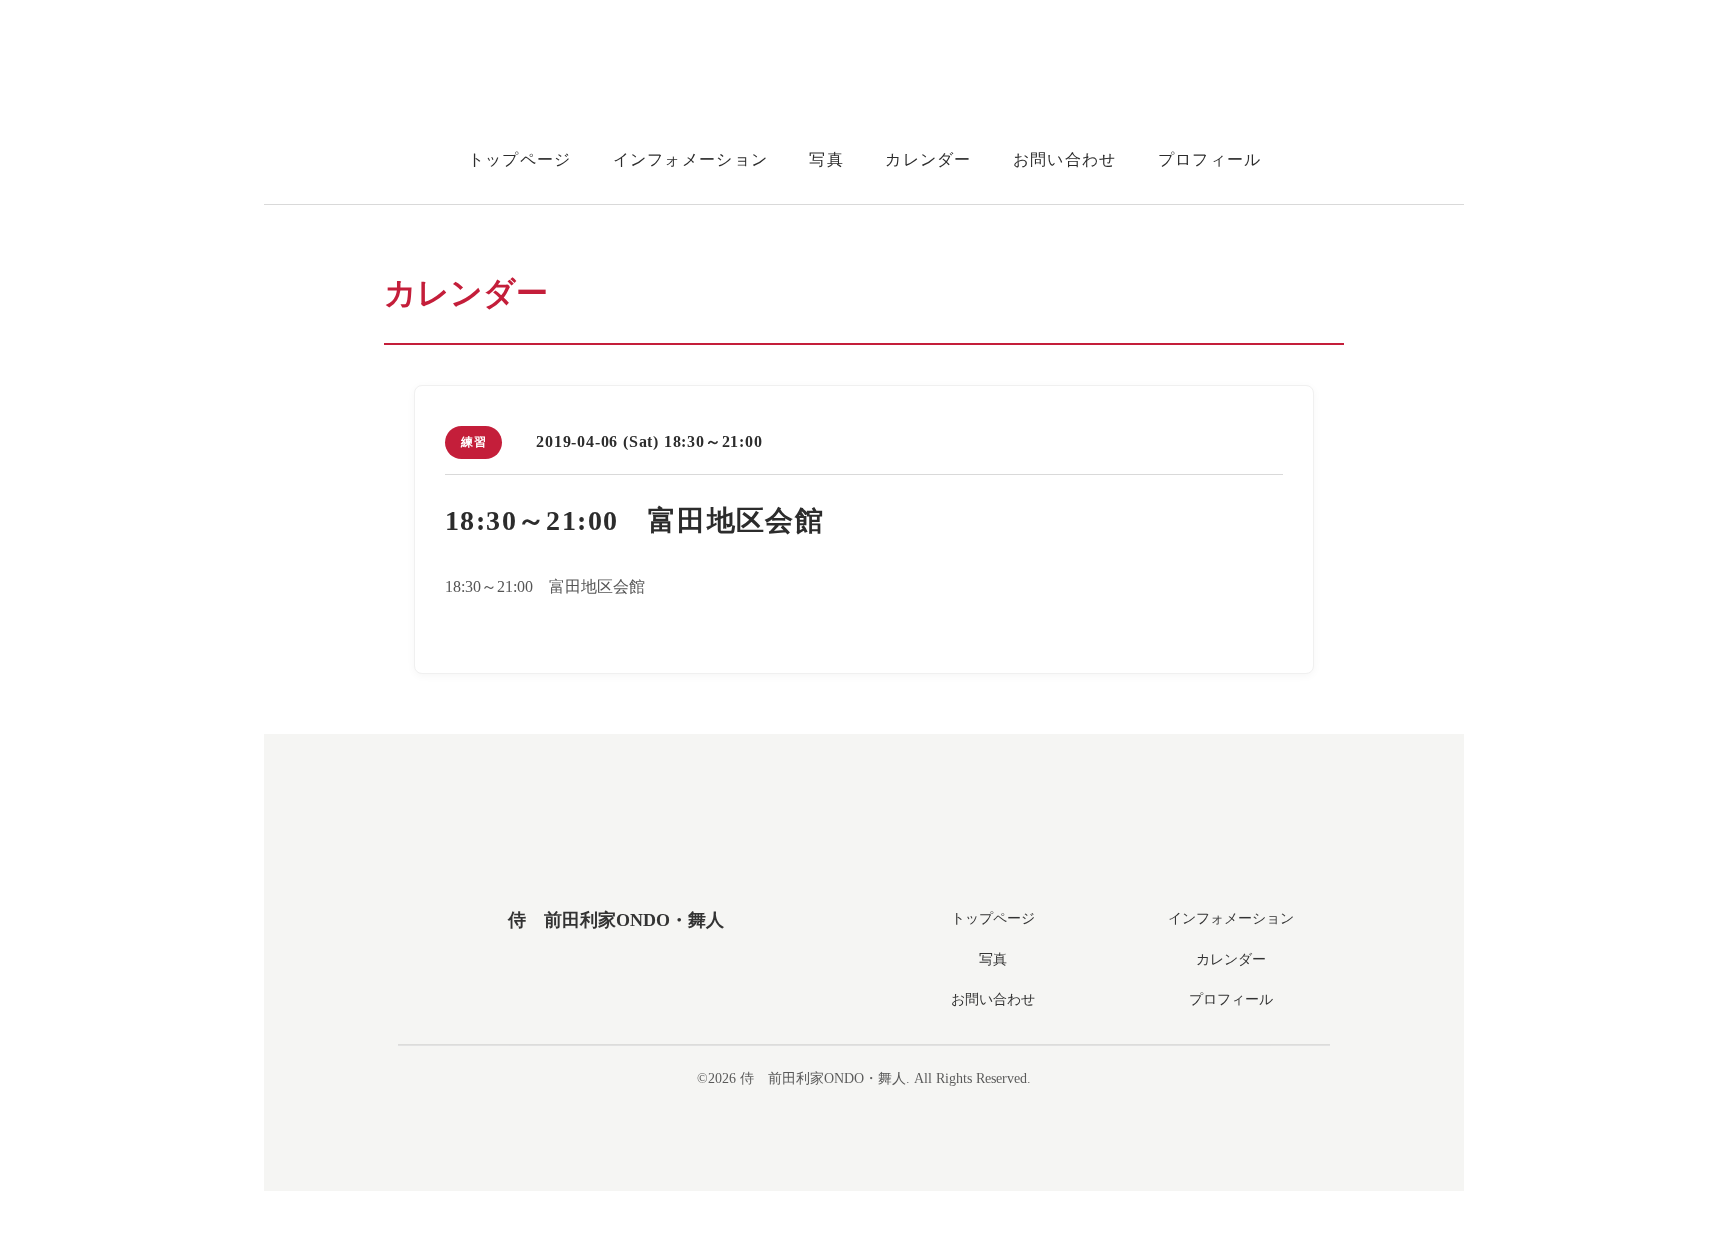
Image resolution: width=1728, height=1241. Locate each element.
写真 (826, 159)
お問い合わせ (1065, 159)
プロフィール (1210, 159)
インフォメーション (691, 159)
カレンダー (928, 159)
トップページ (520, 159)
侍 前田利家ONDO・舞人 (616, 920)
